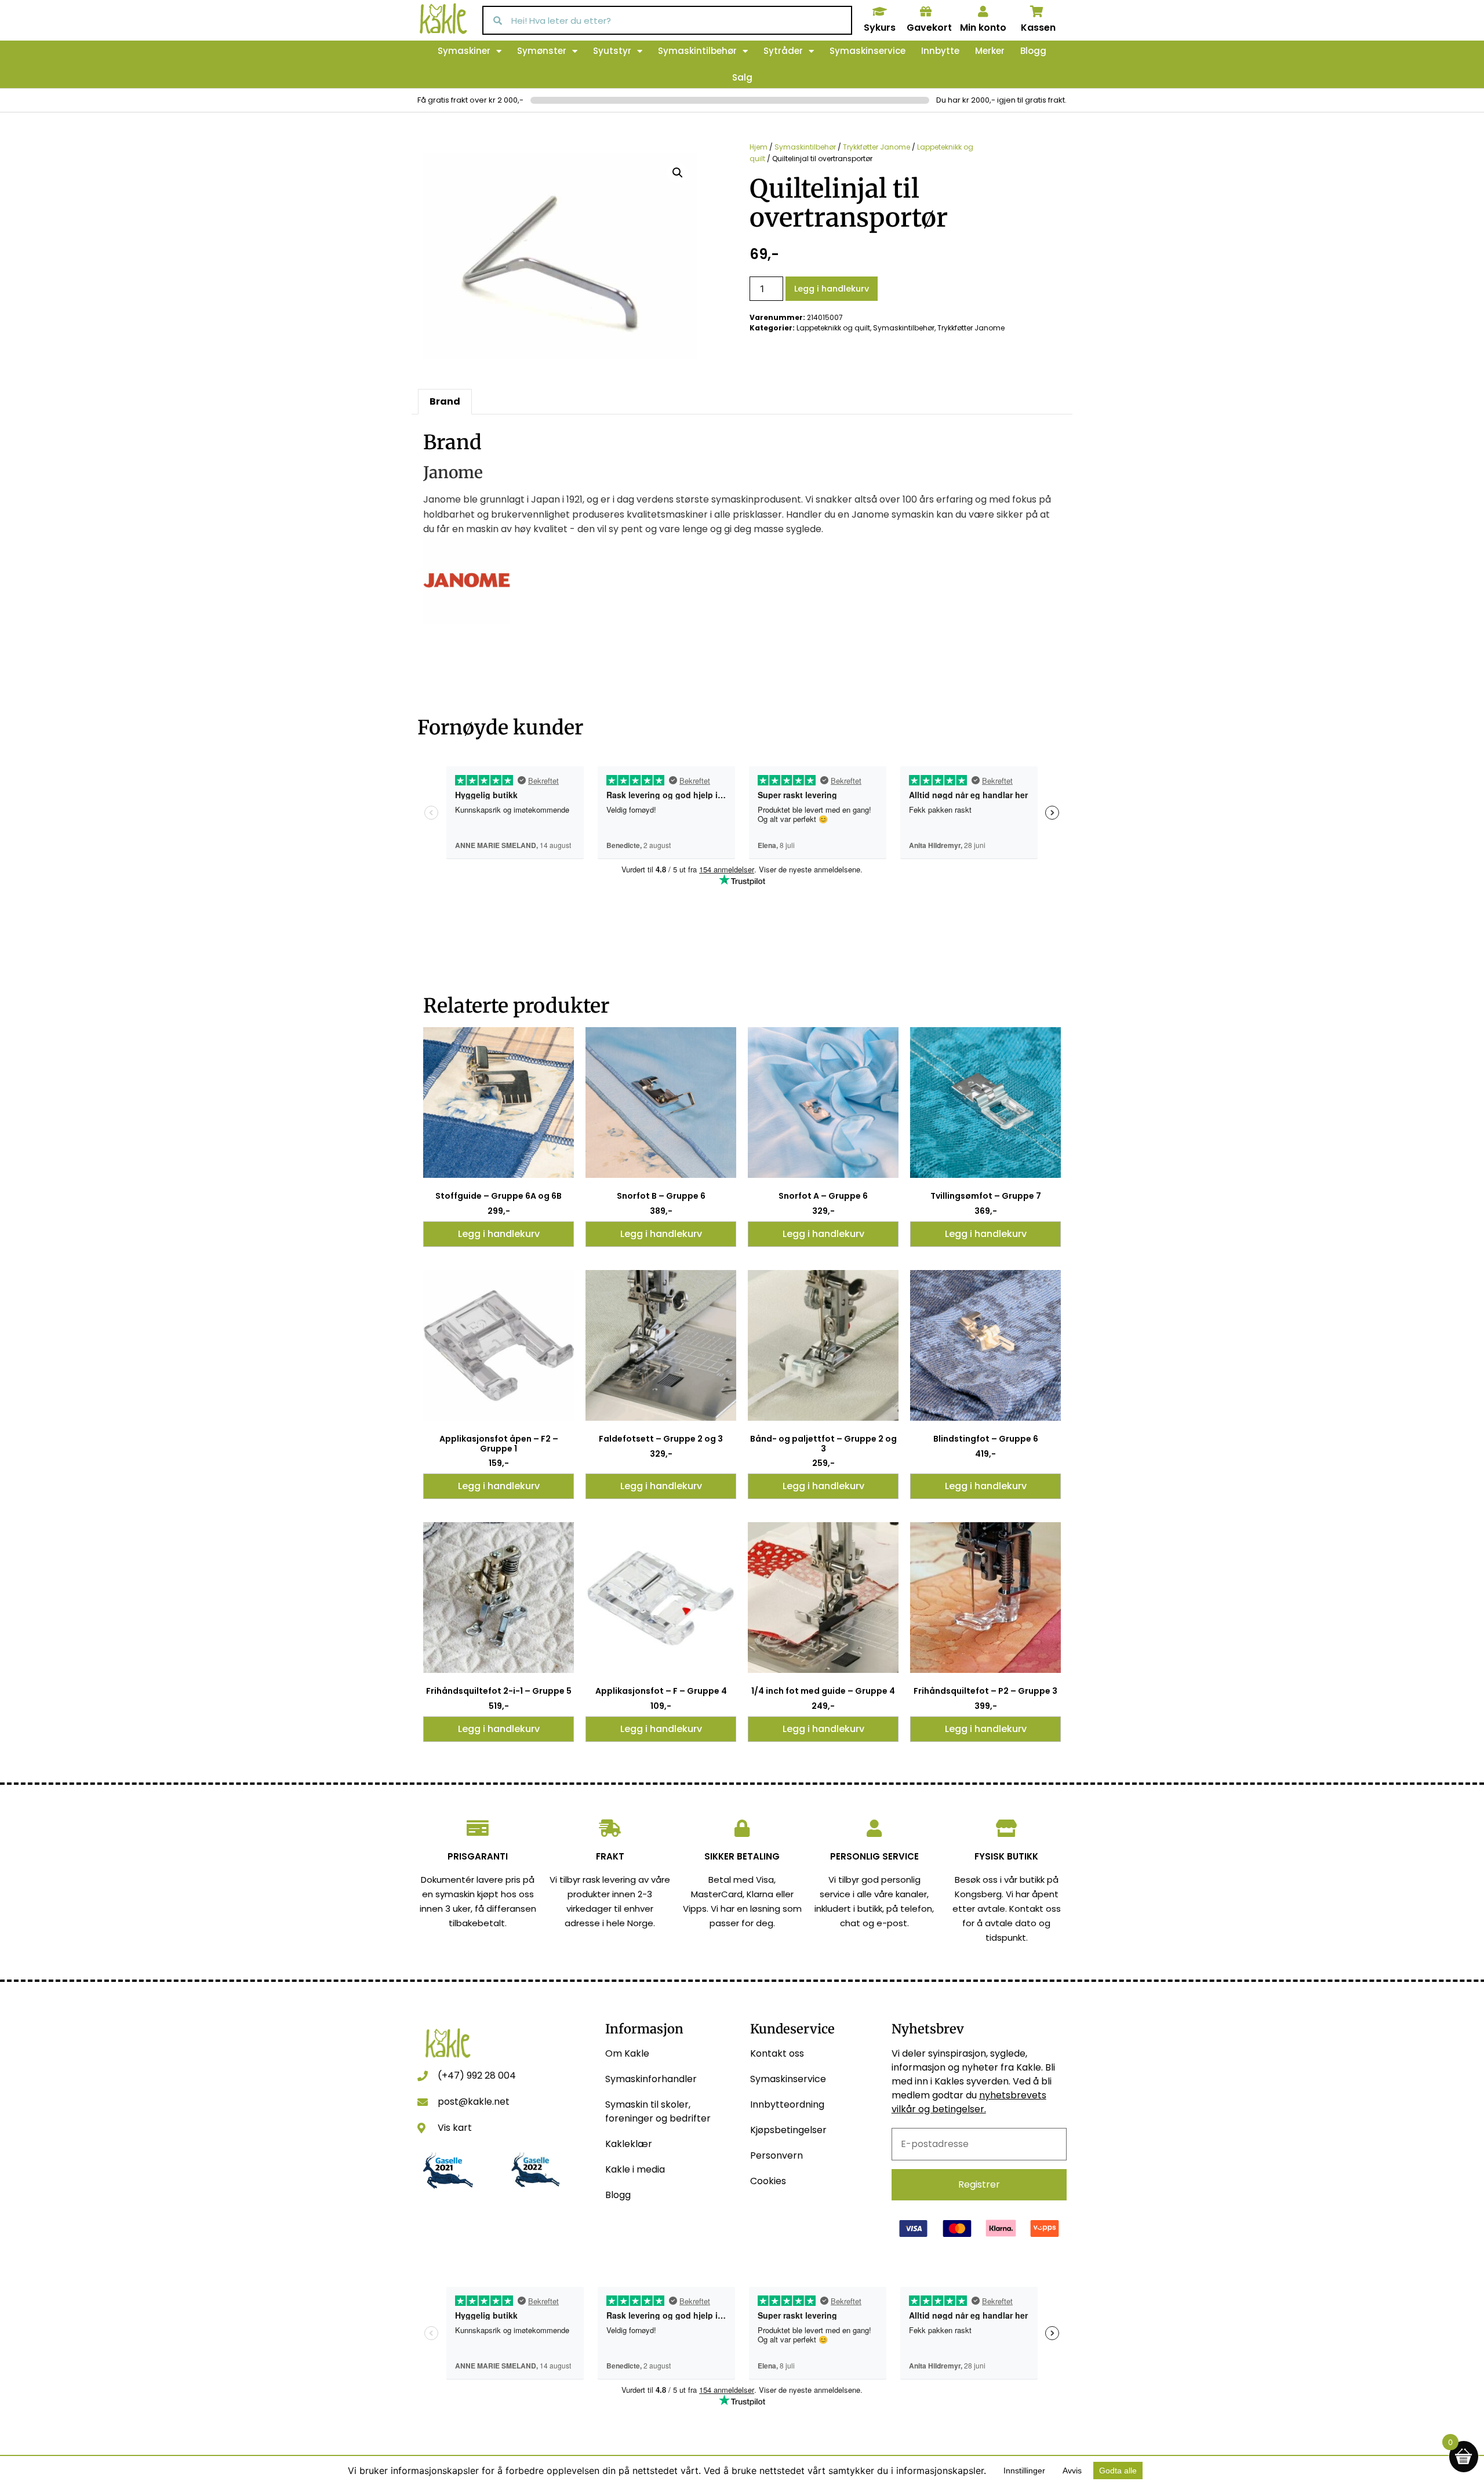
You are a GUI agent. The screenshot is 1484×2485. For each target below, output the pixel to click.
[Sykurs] (879, 12)
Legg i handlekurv (832, 289)
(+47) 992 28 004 (477, 2075)
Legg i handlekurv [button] (499, 1234)
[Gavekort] (926, 12)
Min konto (983, 28)
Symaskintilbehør (697, 51)
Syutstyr (612, 51)
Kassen (1038, 28)
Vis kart (455, 2128)
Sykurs (880, 28)
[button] (678, 173)
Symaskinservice (868, 51)
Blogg (1033, 51)
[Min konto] (983, 12)
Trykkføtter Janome (876, 147)
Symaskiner (464, 51)
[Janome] (467, 621)
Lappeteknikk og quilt (833, 328)
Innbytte (940, 51)
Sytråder (783, 51)
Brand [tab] (445, 401)
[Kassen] (1037, 12)
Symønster (542, 51)
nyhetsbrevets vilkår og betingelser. (969, 2102)
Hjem (759, 147)
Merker (990, 51)
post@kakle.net (474, 2102)
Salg (742, 77)
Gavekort (929, 28)
